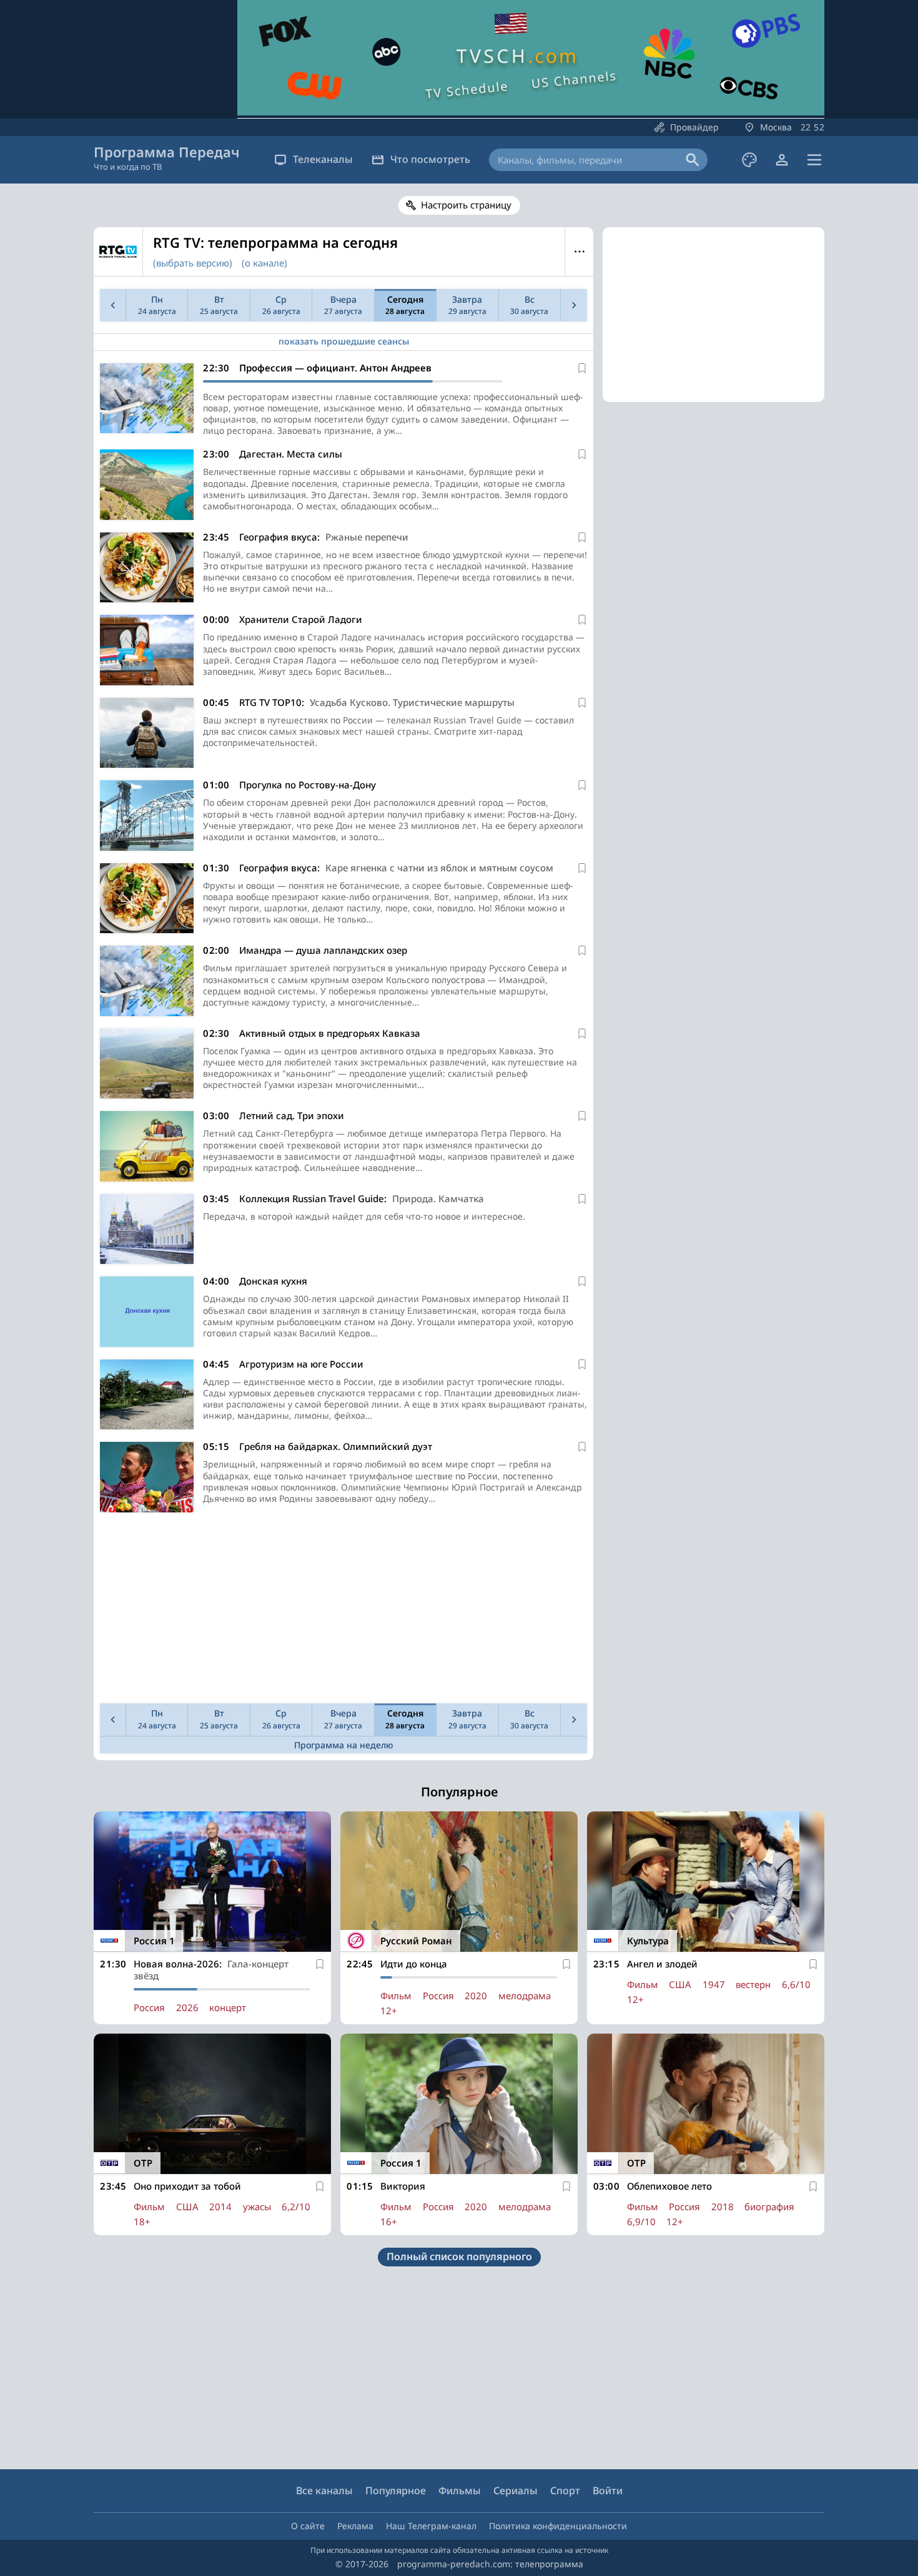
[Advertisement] (343, 1611)
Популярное (396, 2490)
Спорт (565, 2490)
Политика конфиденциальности (558, 2526)
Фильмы (460, 2490)
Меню (579, 252)
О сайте (308, 2526)
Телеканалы (323, 159)
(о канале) (264, 263)
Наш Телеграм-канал (431, 2526)
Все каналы (324, 2490)
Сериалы (516, 2490)
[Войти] (782, 160)
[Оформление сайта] (749, 160)
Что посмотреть (430, 159)
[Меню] (814, 160)
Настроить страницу (466, 205)
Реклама (355, 2526)
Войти (608, 2490)
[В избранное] (582, 368)
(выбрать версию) (193, 263)
